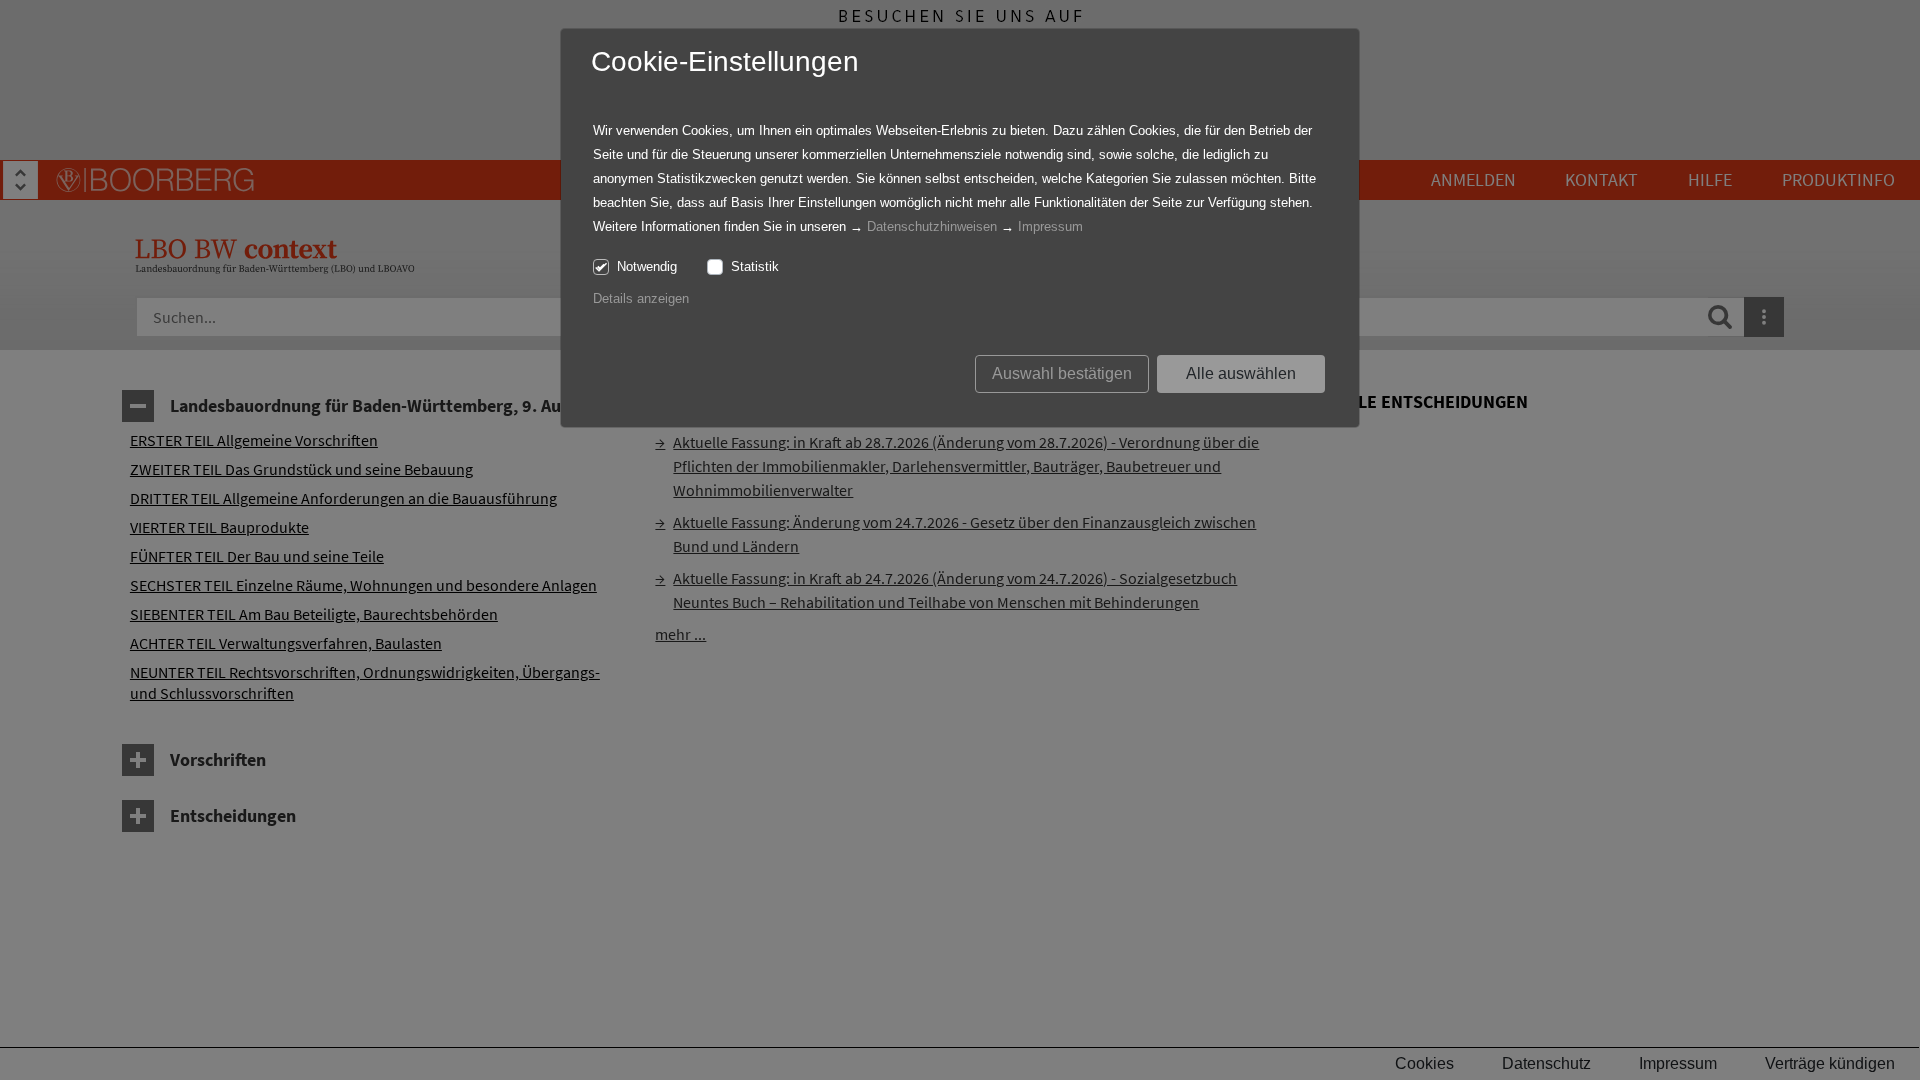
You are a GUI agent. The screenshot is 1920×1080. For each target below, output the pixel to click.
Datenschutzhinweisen (932, 226)
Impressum (1050, 226)
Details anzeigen (641, 298)
